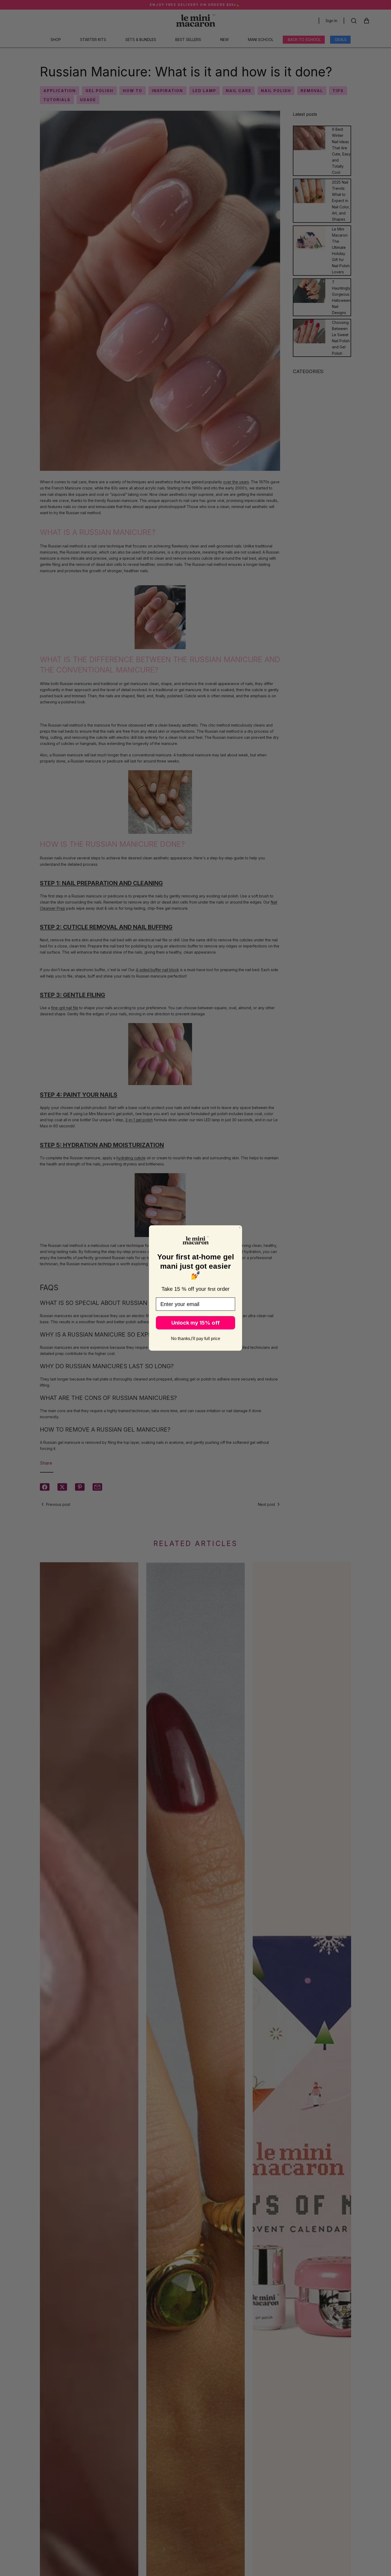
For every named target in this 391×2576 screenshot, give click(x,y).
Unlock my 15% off (195, 1323)
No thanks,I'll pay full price (196, 1339)
